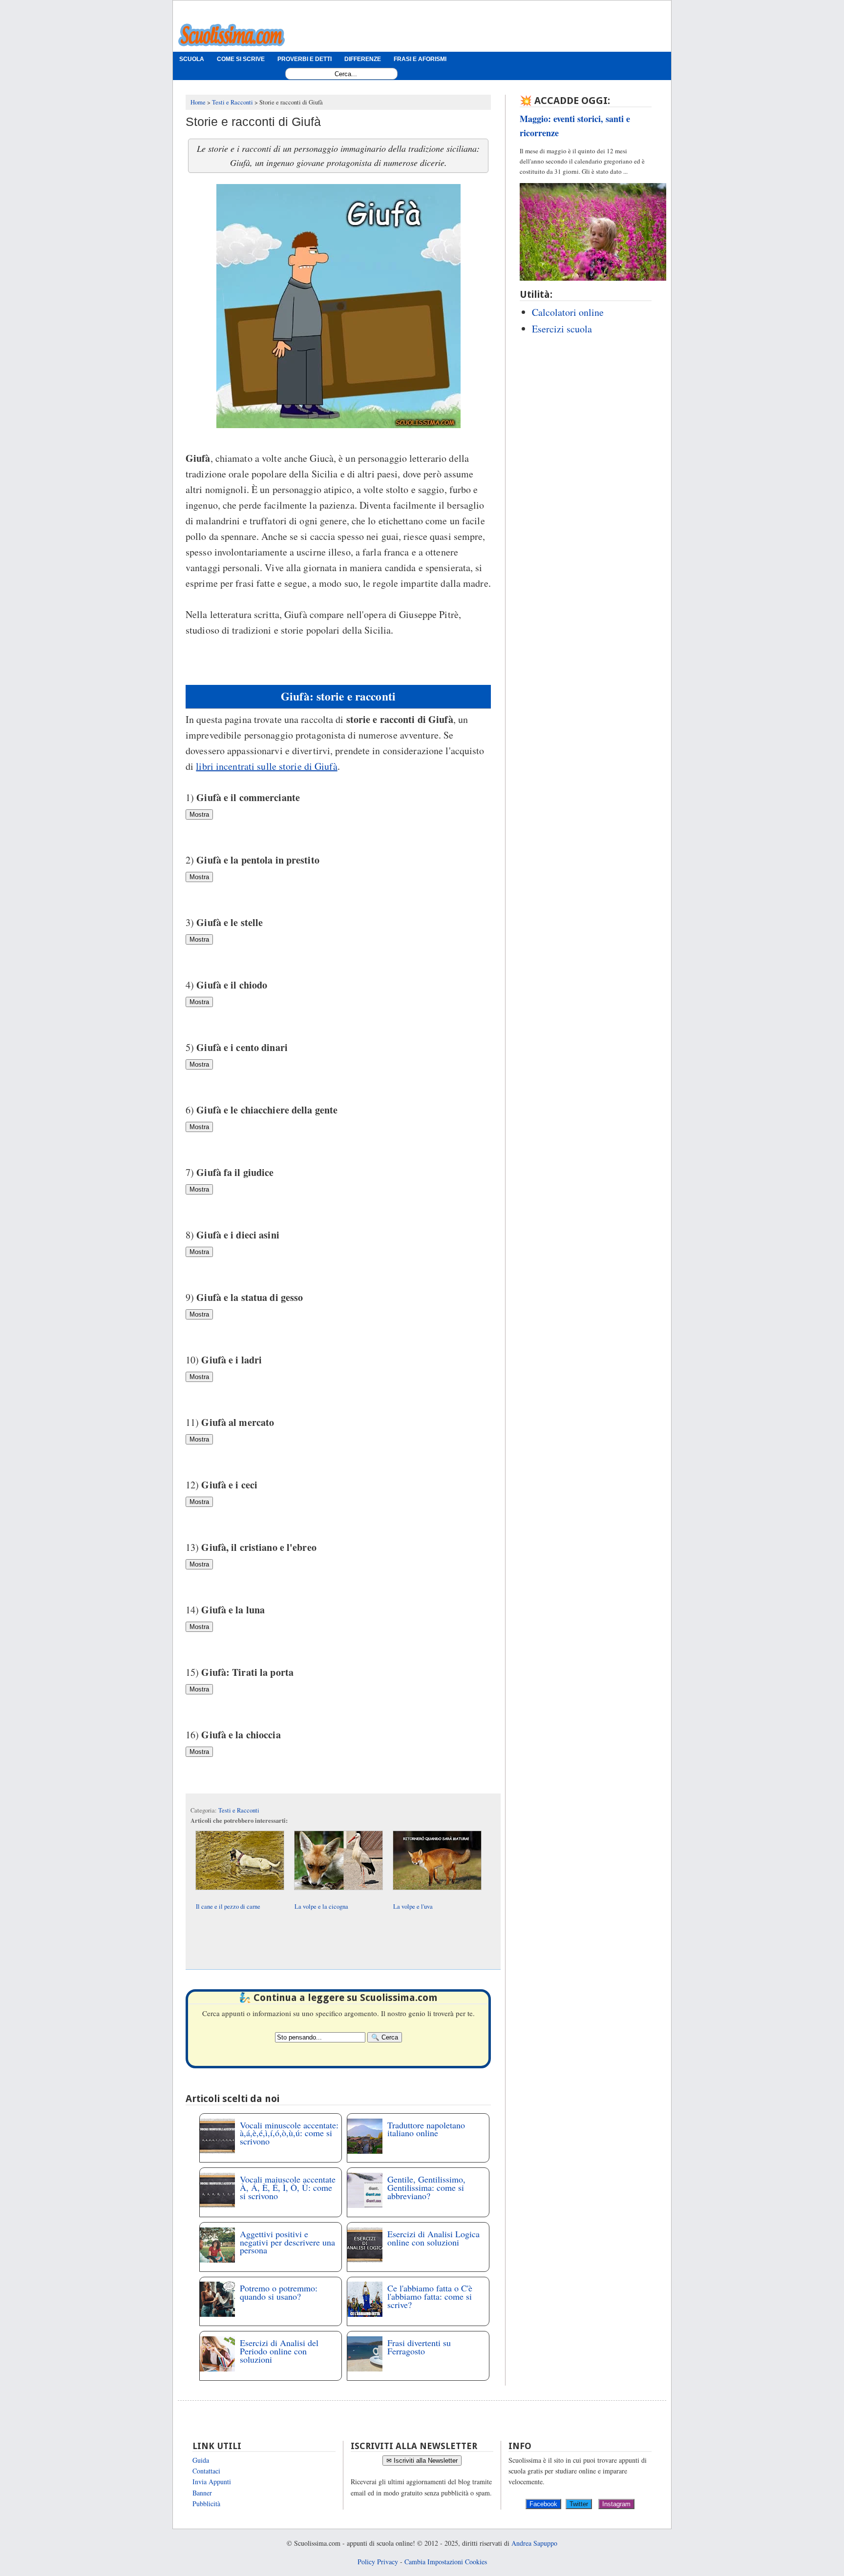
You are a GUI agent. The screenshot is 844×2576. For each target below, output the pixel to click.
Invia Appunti (212, 2482)
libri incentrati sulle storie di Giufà (266, 766)
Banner (202, 2493)
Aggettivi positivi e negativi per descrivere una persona (287, 2242)
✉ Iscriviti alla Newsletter (422, 2461)
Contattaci (206, 2471)
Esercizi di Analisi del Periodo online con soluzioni (279, 2351)
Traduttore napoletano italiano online (426, 2129)
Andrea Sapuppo (534, 2543)
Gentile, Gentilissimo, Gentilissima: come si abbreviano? (426, 2187)
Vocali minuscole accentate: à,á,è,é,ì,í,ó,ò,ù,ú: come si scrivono (289, 2133)
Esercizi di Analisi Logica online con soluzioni (433, 2238)
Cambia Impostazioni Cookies (446, 2562)
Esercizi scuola (562, 329)
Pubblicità (206, 2504)
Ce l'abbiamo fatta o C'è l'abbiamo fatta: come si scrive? (430, 2296)
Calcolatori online (568, 312)
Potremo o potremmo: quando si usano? (279, 2292)
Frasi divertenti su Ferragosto (419, 2347)
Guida (201, 2460)
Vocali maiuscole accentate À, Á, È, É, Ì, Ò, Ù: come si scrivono (288, 2187)
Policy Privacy (378, 2562)
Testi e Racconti (239, 1810)
